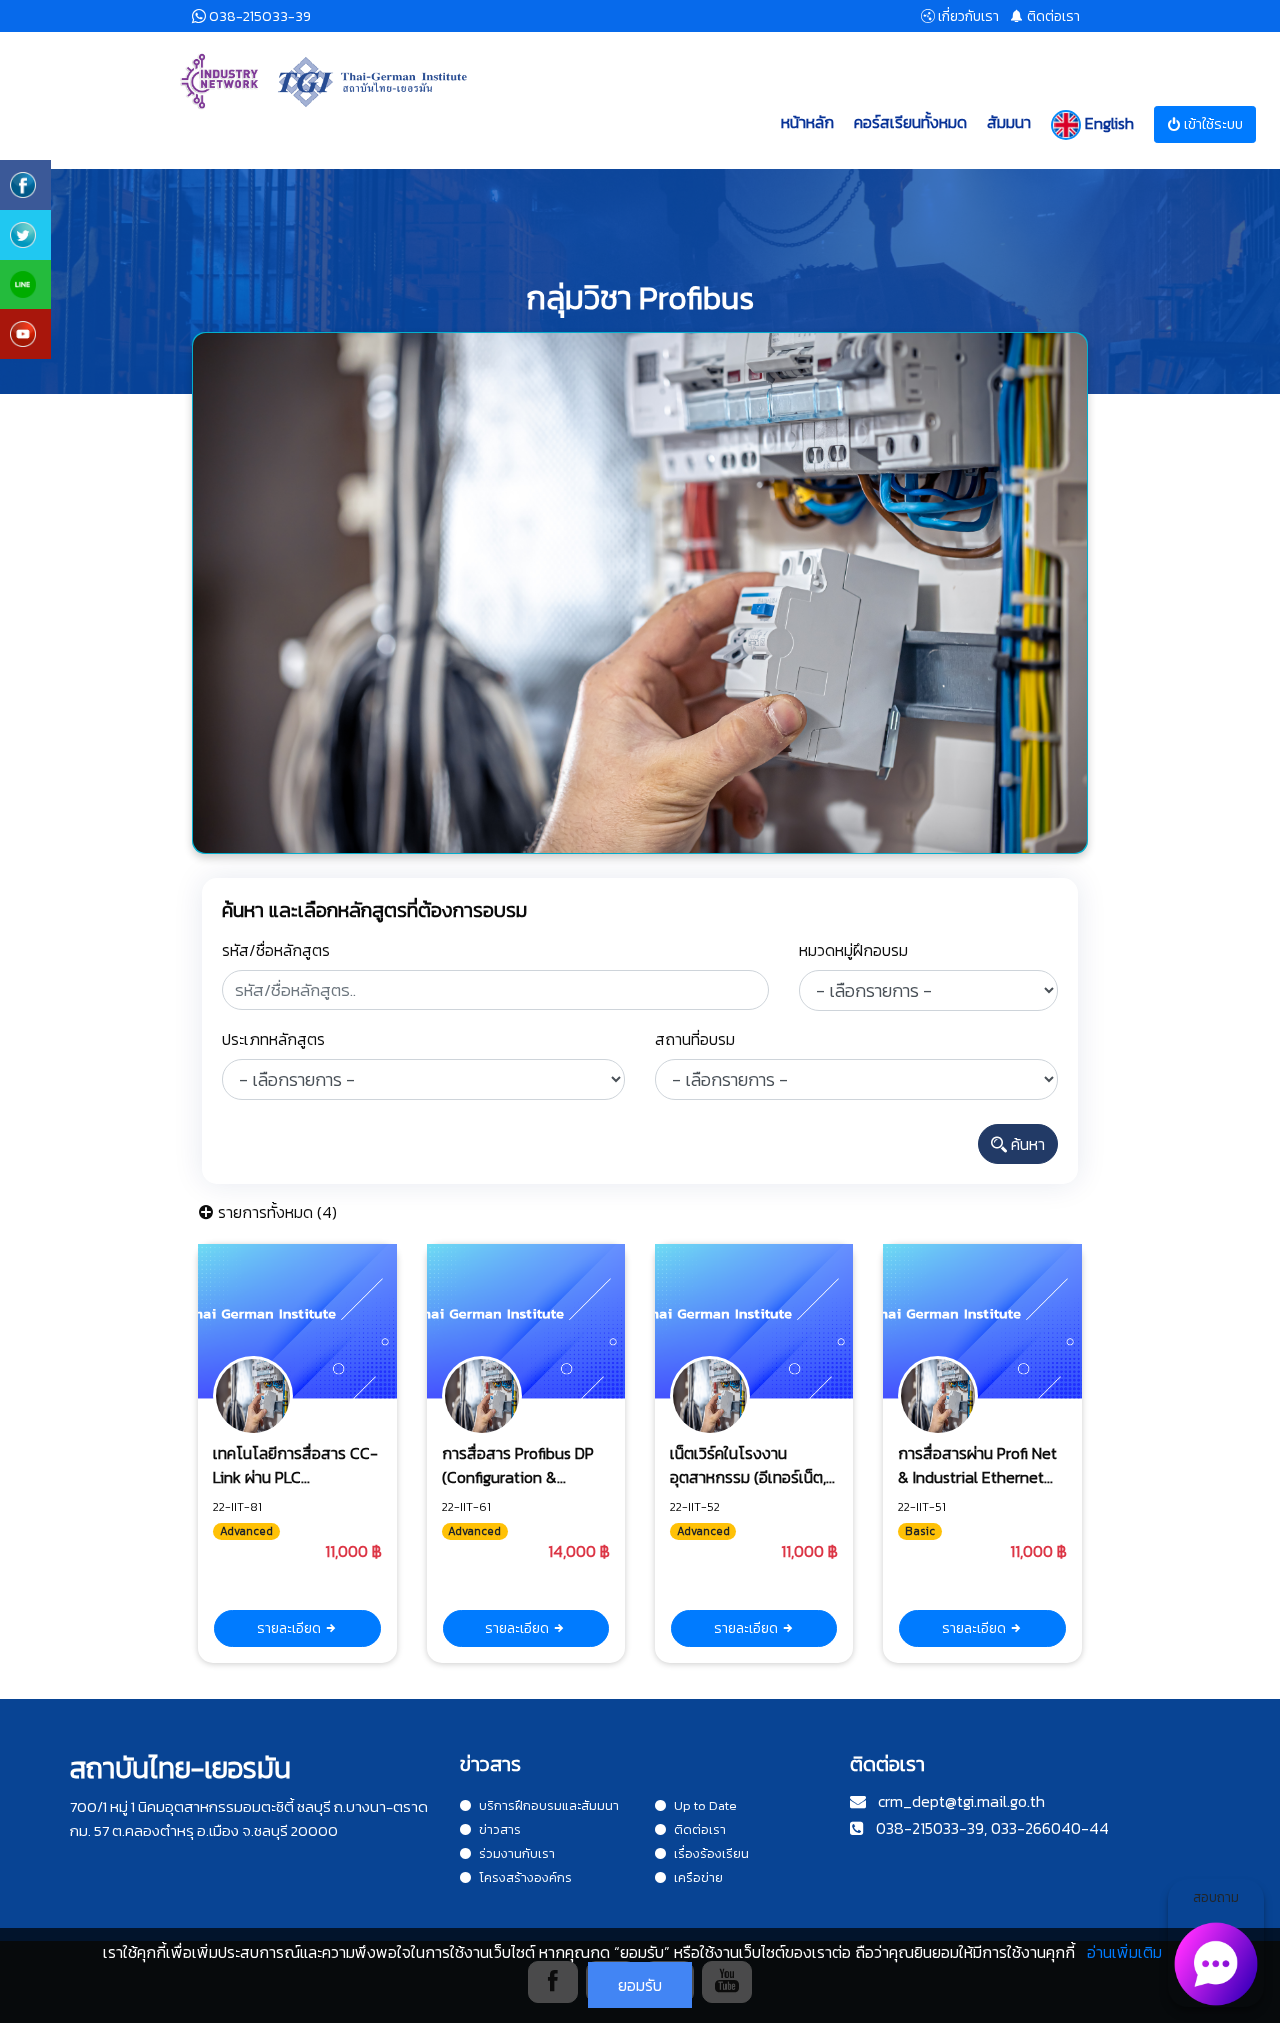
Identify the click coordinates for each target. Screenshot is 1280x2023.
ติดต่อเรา (700, 1829)
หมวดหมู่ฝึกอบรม (853, 950)
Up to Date (705, 1805)
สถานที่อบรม (695, 1039)
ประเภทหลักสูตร (273, 1039)
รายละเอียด (290, 1628)
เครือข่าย (698, 1877)
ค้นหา (1026, 1144)
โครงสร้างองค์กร (525, 1877)
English (1107, 122)
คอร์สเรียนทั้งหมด (910, 122)
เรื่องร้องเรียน (711, 1853)
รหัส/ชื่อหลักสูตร (276, 950)
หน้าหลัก (807, 122)
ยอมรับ (640, 1985)
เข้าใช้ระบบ (1212, 124)
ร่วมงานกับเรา (517, 1853)
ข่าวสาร (500, 1829)
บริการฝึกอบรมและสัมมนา (549, 1805)
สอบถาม (1216, 1897)
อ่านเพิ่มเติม (1124, 1952)
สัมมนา (1009, 122)
